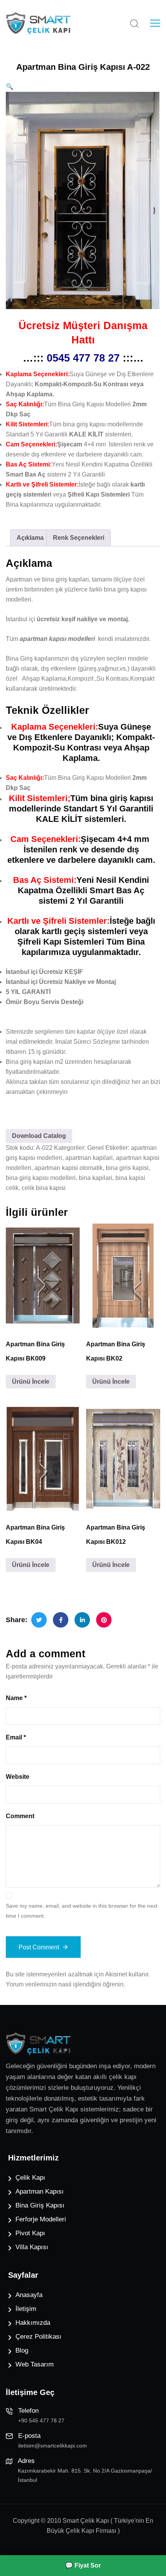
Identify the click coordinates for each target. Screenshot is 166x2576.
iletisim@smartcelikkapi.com (53, 2446)
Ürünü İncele (31, 1382)
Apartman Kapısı (40, 2191)
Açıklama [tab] (30, 538)
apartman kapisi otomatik (69, 1168)
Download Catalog (39, 1136)
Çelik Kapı (30, 2178)
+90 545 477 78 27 (41, 2420)
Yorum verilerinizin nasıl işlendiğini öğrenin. (65, 1984)
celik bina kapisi (44, 1188)
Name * (16, 1698)
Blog (22, 2350)
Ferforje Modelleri (41, 2219)
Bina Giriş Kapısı (40, 2205)
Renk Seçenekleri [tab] (79, 538)
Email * (16, 1737)
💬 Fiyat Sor (83, 2565)
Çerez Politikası (38, 2337)
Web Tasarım (35, 2364)
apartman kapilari (89, 1158)
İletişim (26, 2309)
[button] (10, 87)
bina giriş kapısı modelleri (41, 1178)
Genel (96, 1148)
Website (18, 1777)
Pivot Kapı (30, 2233)
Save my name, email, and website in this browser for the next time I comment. (82, 1911)
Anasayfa (29, 2295)
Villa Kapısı (32, 2247)
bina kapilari (96, 1178)
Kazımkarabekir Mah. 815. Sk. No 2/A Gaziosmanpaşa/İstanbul (85, 2475)
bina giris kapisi (127, 1168)
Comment (20, 1816)
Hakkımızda (33, 2323)
